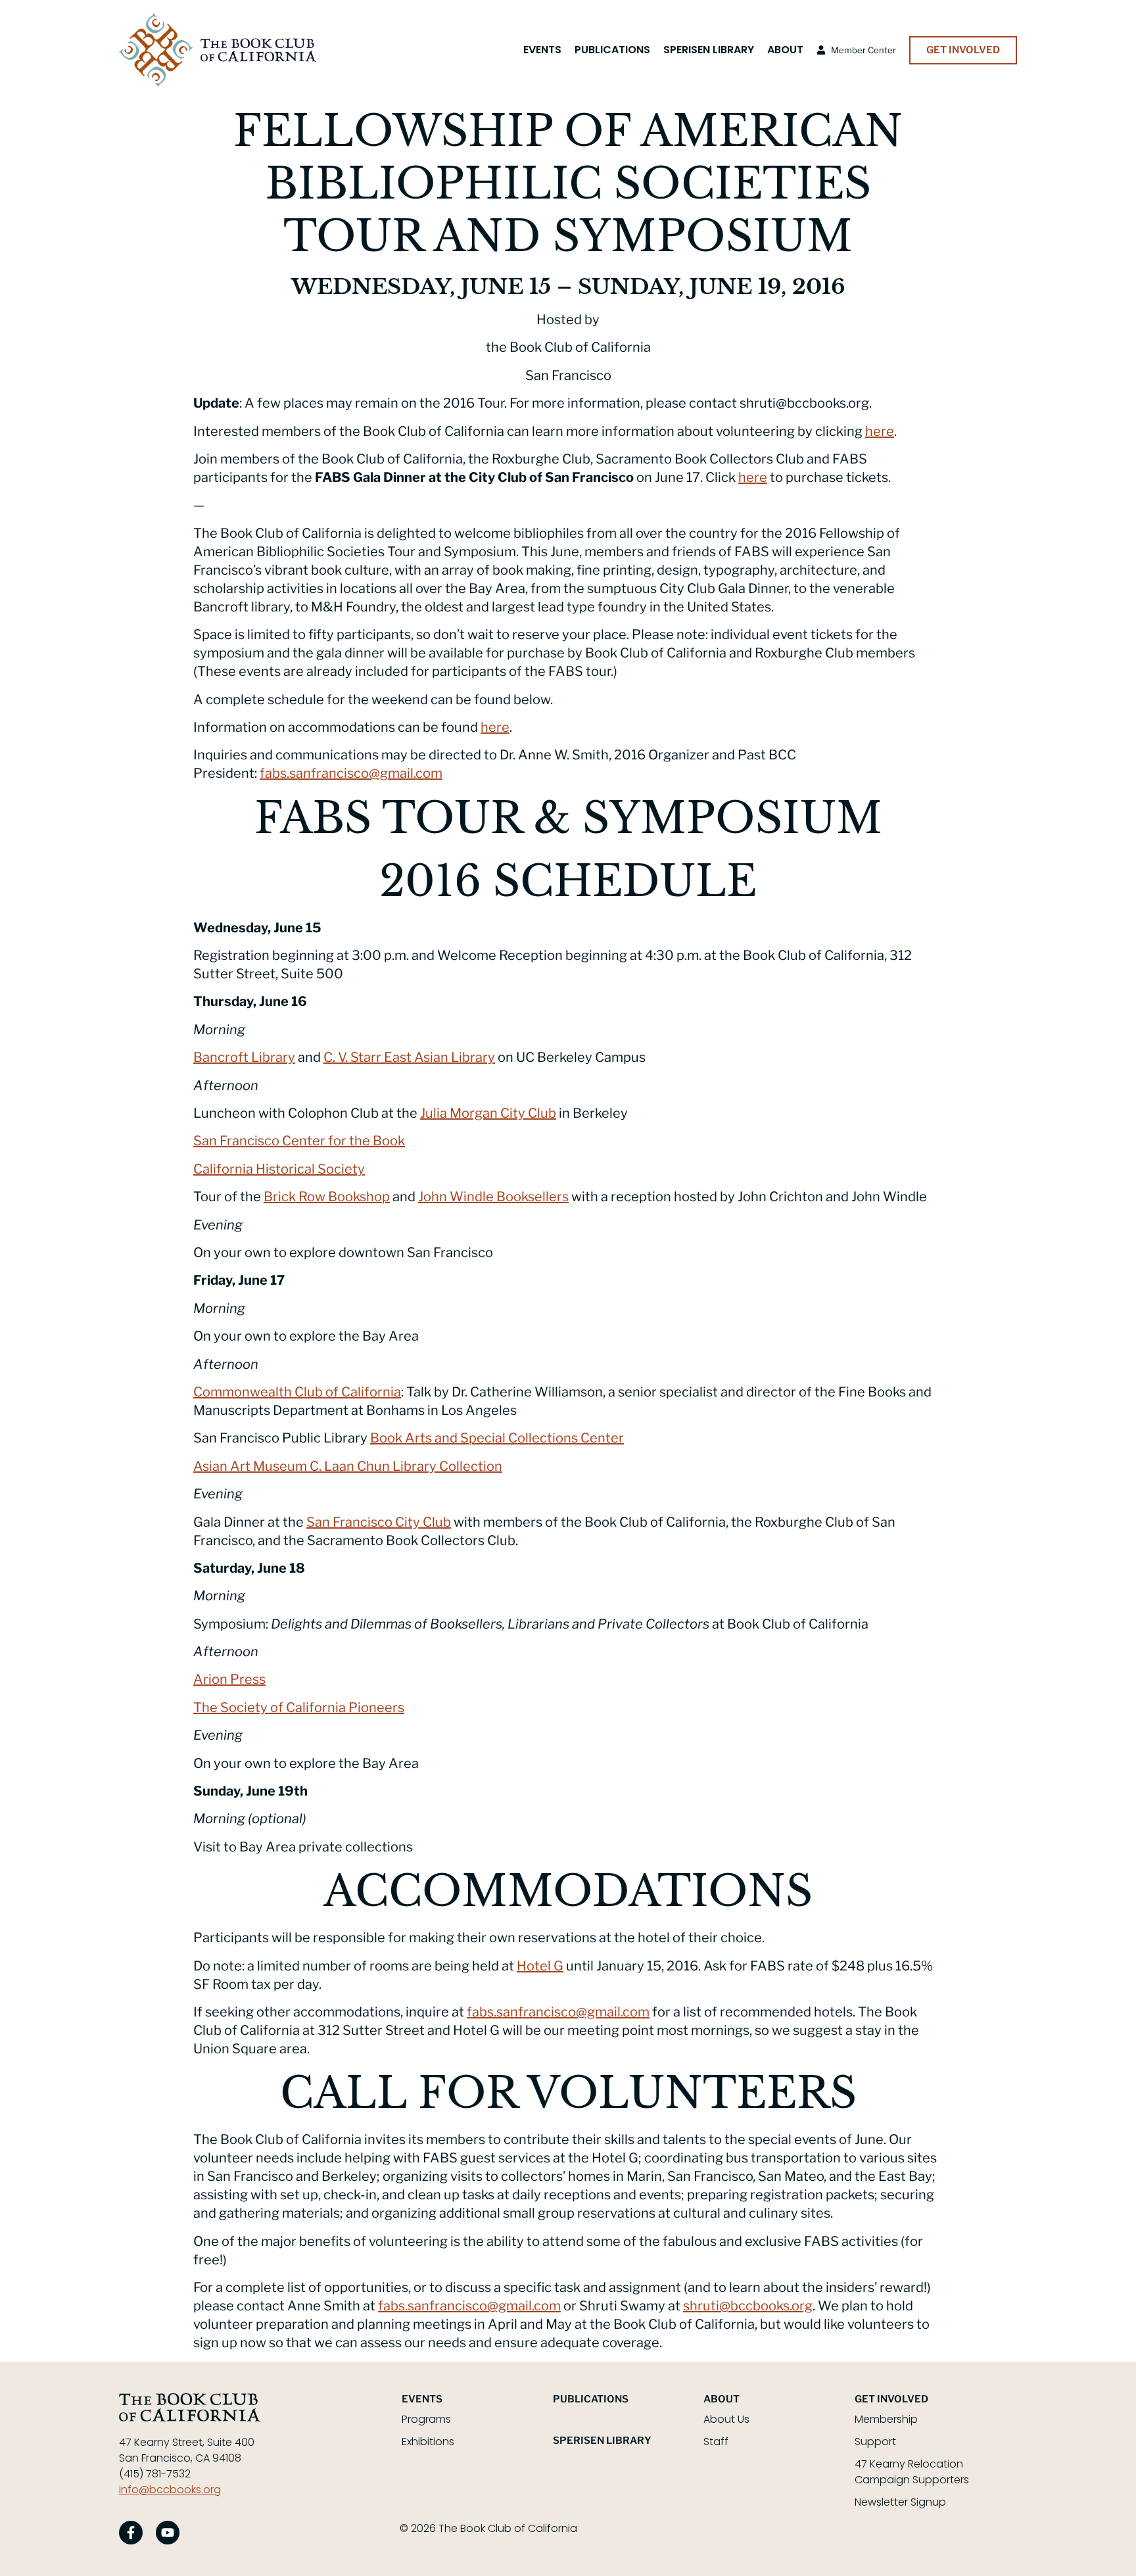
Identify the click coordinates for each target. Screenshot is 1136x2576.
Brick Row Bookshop (327, 1197)
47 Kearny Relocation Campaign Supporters (912, 2472)
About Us (726, 2419)
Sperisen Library (709, 50)
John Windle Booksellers (493, 1197)
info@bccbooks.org (170, 2490)
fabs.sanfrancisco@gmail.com (351, 773)
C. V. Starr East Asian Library (409, 1057)
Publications (612, 50)
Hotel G (540, 1966)
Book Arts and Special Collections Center (497, 1438)
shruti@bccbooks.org (748, 2306)
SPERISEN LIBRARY (602, 2441)
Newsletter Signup (900, 2502)
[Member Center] (821, 50)
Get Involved (891, 2399)
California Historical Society (279, 1169)
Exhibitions (428, 2442)
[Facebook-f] (131, 2533)
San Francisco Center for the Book (299, 1141)
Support (875, 2442)
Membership (886, 2419)
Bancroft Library (244, 1057)
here (880, 431)
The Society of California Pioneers (299, 1707)
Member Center (864, 50)
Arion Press (229, 1679)
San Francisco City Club (379, 1522)
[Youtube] (168, 2533)
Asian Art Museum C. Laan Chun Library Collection (348, 1466)
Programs (426, 2419)
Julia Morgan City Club (488, 1113)
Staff (716, 2442)
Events (542, 50)
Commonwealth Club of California (297, 1392)
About (785, 50)
